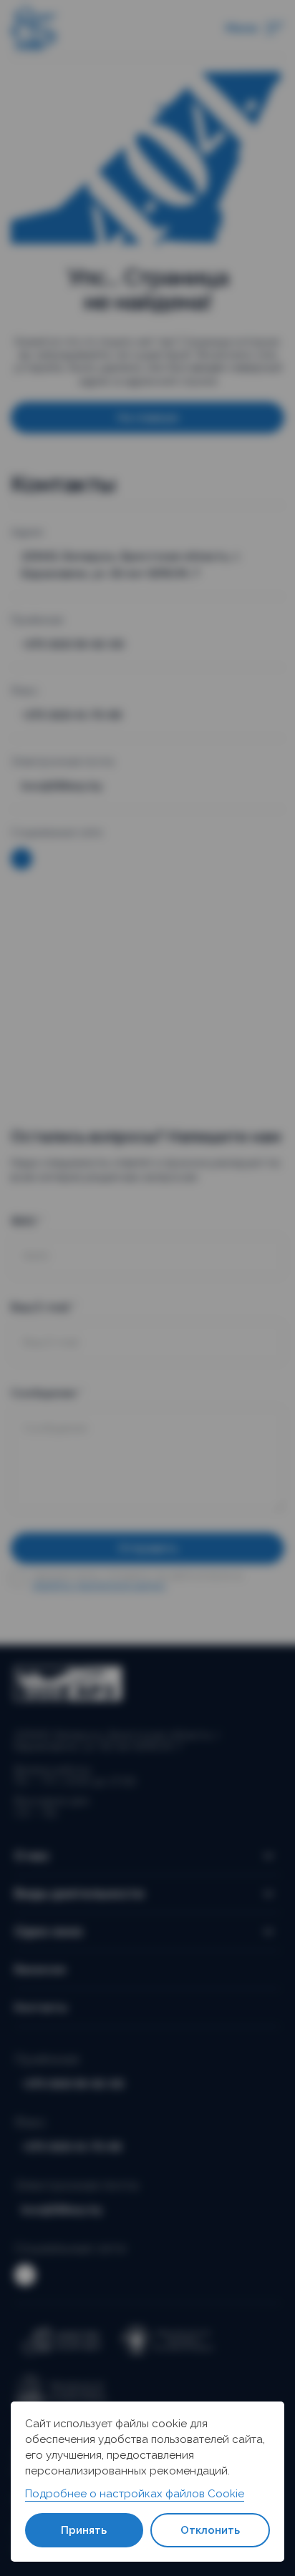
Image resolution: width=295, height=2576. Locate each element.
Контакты (41, 2007)
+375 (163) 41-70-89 (72, 715)
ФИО (27, 1221)
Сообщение (47, 1393)
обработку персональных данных (99, 1586)
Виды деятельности (79, 1893)
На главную (148, 418)
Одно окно (49, 1931)
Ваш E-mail (44, 1307)
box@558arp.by (62, 786)
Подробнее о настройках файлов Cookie (135, 2494)
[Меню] (275, 29)
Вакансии (40, 1970)
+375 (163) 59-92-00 (73, 644)
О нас (32, 1855)
